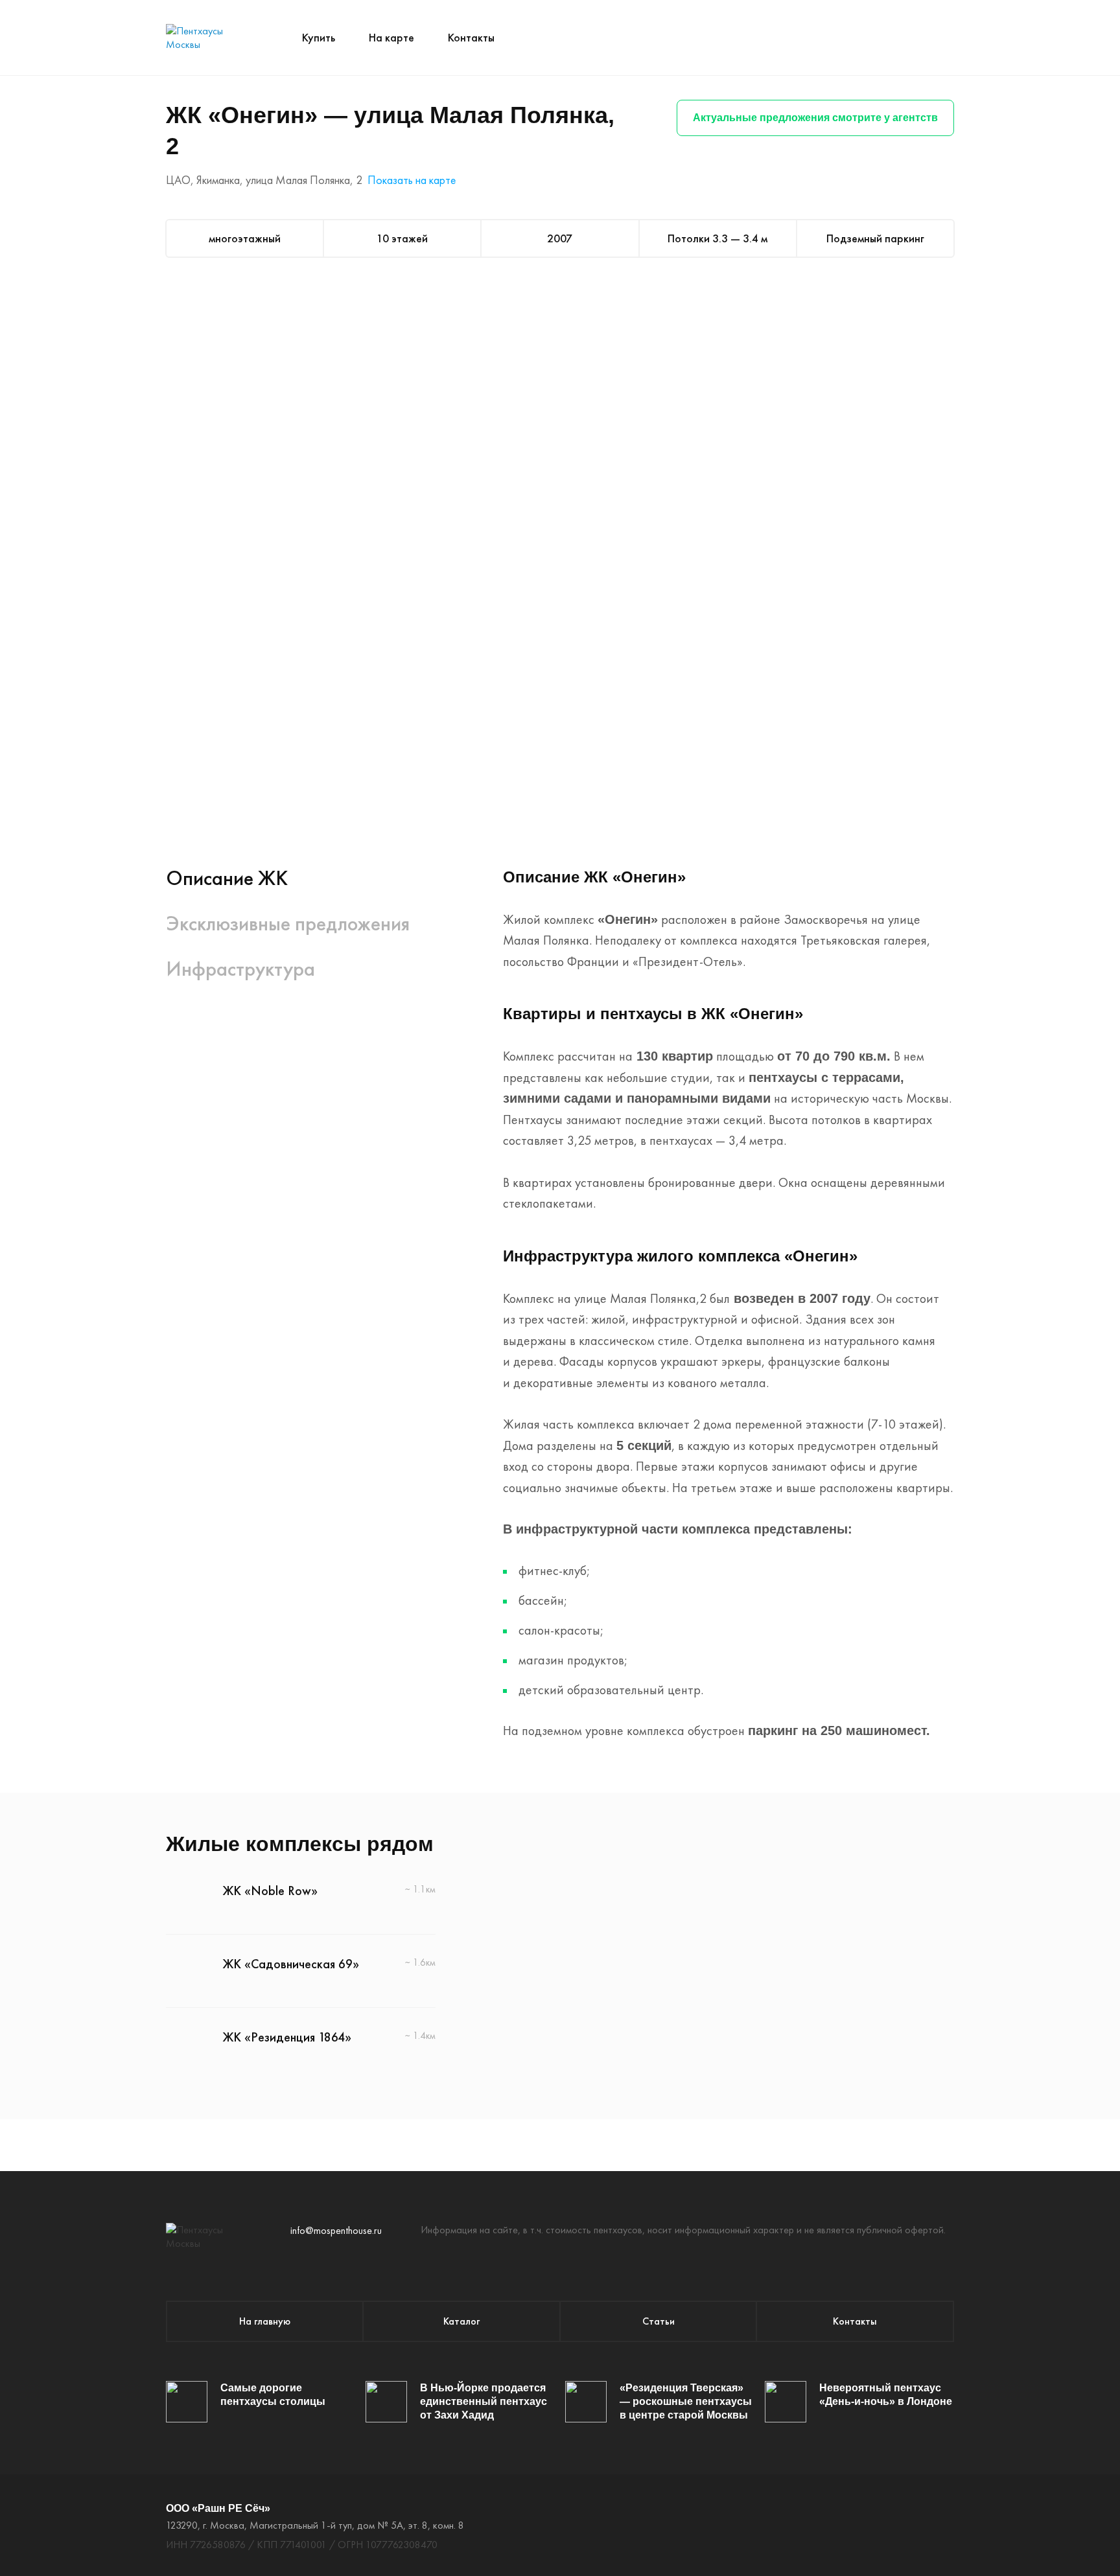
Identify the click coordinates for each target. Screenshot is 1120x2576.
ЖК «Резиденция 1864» (287, 2037)
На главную (265, 2321)
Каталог (461, 2321)
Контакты (471, 37)
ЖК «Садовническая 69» (291, 1964)
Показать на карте (412, 180)
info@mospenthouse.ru (336, 2230)
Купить (319, 37)
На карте (391, 37)
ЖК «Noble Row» (270, 1891)
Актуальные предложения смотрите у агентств (815, 118)
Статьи (659, 2321)
